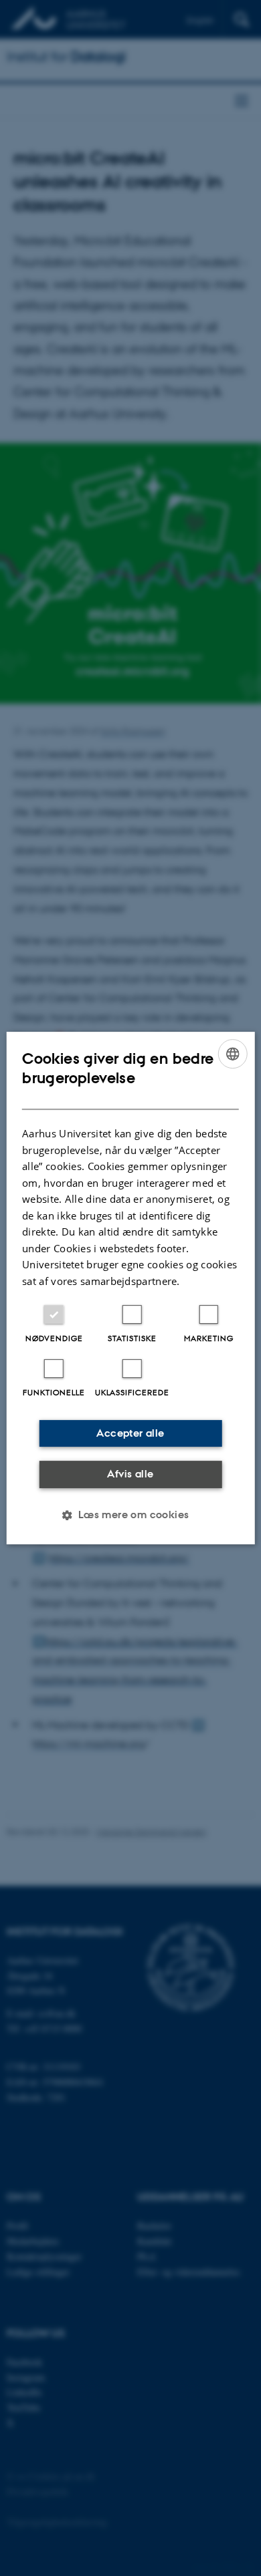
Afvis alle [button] (130, 1474)
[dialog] (131, 1288)
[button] (130, 1515)
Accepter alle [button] (130, 1433)
